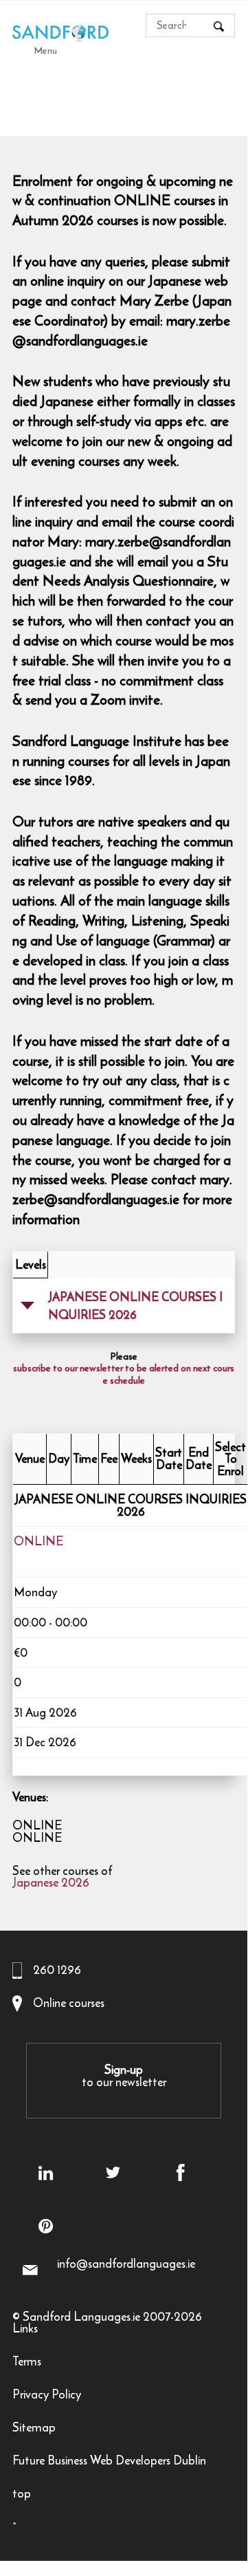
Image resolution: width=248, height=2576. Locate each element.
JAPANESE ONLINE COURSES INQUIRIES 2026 (135, 1306)
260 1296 (57, 1970)
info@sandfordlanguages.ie (126, 2264)
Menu (46, 50)
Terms (27, 2363)
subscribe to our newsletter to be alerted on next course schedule (124, 1375)
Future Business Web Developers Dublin (109, 2462)
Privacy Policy (47, 2396)
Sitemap (34, 2429)
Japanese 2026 (51, 1884)
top (22, 2495)
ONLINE (38, 1543)
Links (25, 2330)
